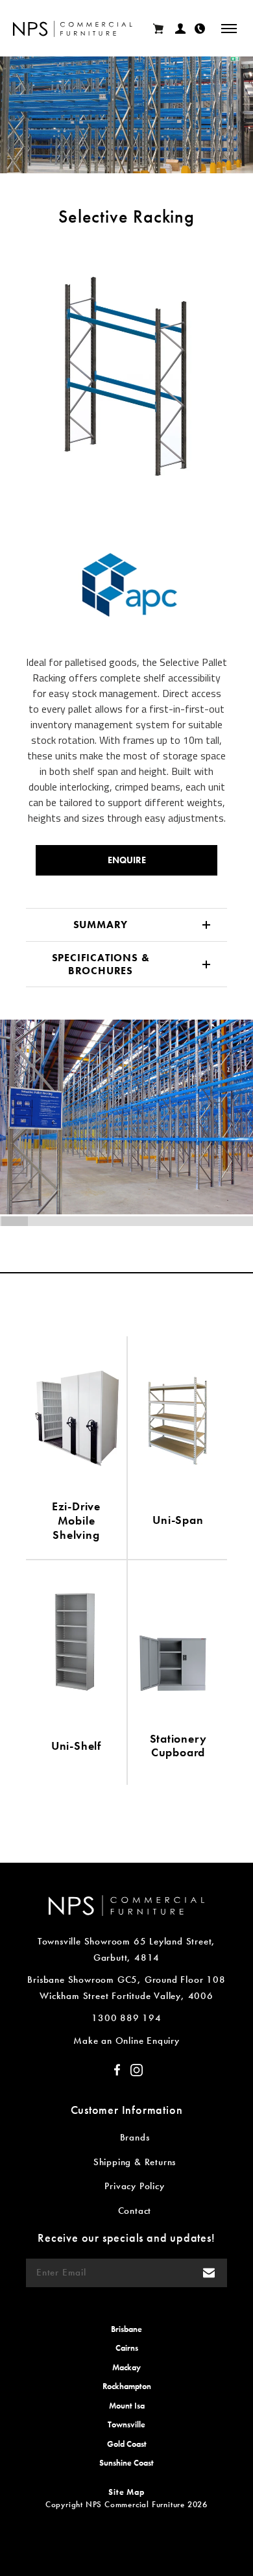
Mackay (126, 2367)
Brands (135, 2137)
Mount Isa (127, 2406)
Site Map (126, 2492)
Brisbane (126, 2329)
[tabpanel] (126, 374)
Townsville (126, 2424)
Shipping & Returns (135, 2162)
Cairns (127, 2348)
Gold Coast (127, 2444)
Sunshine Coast (126, 2463)
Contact (135, 2211)
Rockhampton (127, 2386)
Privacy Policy (134, 2186)
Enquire (127, 860)
